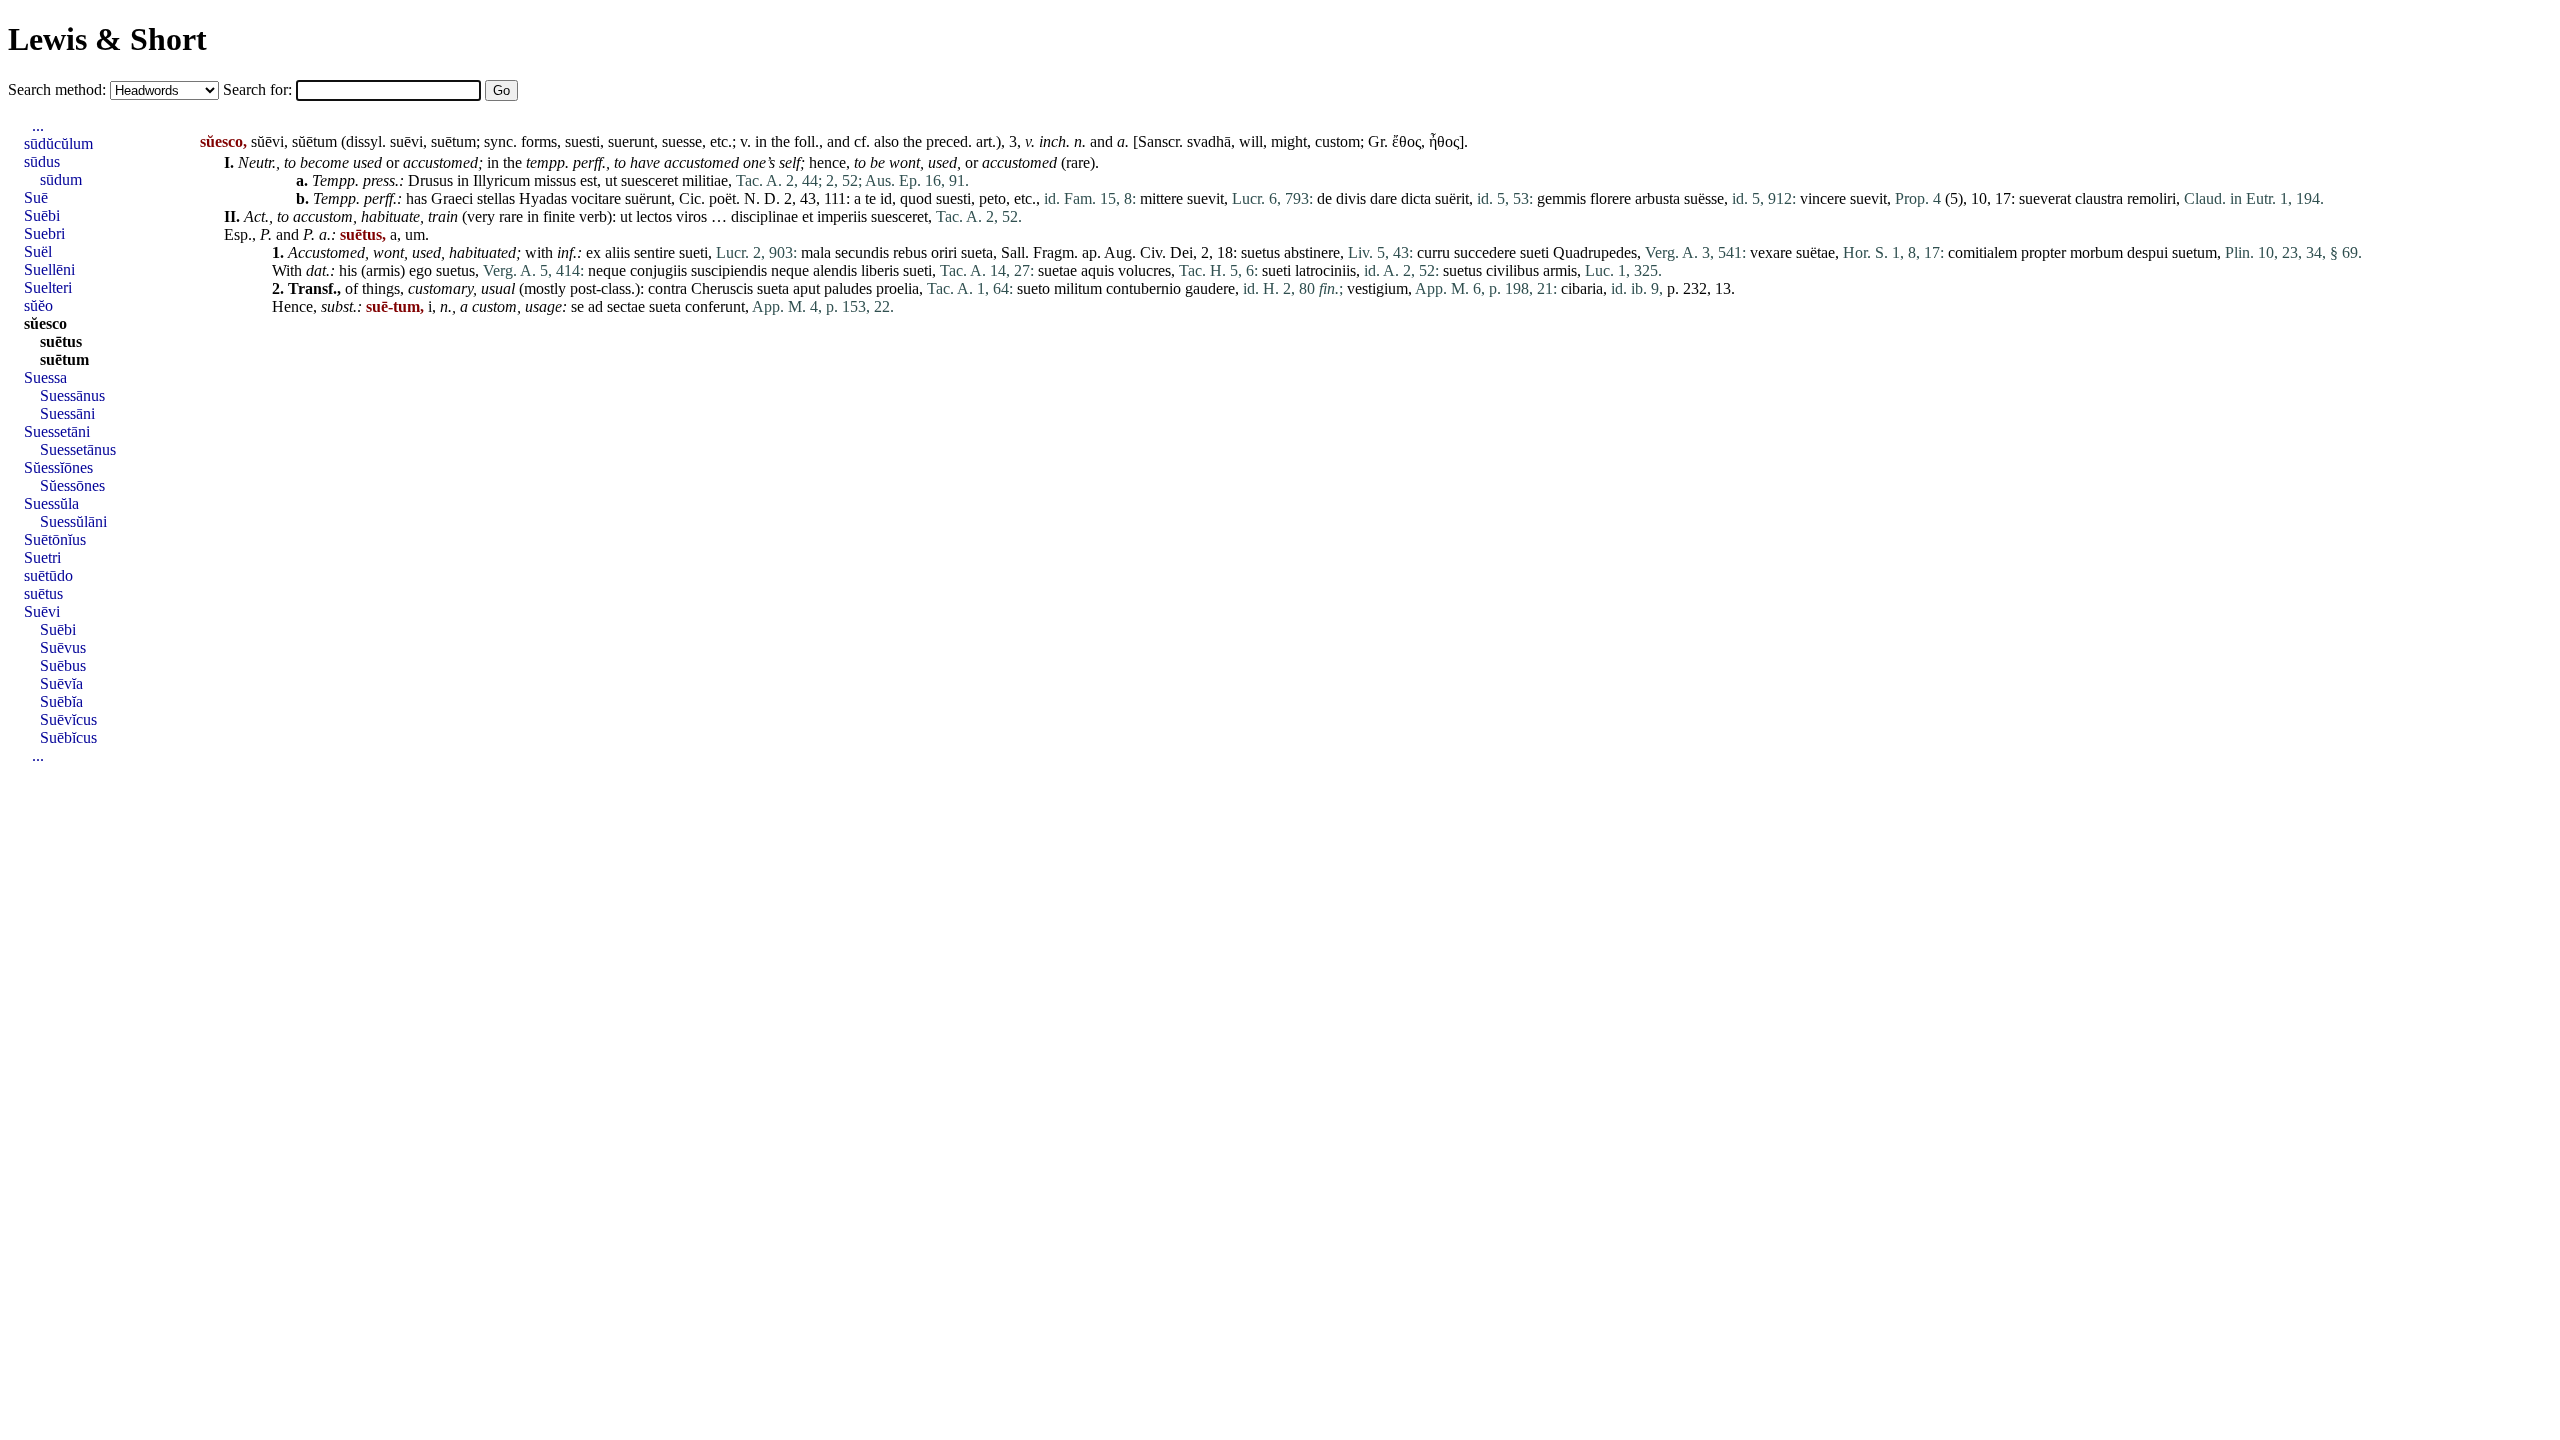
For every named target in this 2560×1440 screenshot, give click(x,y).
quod (916, 198)
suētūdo (48, 575)
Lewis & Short (107, 39)
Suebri (44, 233)
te (870, 198)
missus (555, 180)
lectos (654, 216)
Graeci (452, 198)
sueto (1033, 288)
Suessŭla (51, 503)
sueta (977, 252)
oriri (944, 252)
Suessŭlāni (73, 521)
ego (420, 270)
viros (691, 216)
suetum (2194, 252)
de (1324, 198)
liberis (880, 270)
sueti (693, 252)
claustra (2099, 198)
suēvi (406, 141)
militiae (705, 180)
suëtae (1815, 252)
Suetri (42, 557)
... (38, 125)
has (416, 198)
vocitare (596, 198)
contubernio (1143, 288)
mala (816, 252)
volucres (1144, 270)
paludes (848, 288)
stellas (496, 198)
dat (316, 270)
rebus (910, 252)
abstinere (1312, 252)
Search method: (59, 89)
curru (1433, 252)
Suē (36, 197)
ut (611, 180)
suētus (61, 341)
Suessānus (72, 395)
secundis (862, 252)
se (577, 306)
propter (2043, 252)
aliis (617, 252)
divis (1351, 198)
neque (607, 270)
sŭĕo (38, 305)
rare (1078, 162)
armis (383, 270)
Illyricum (501, 180)
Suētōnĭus (55, 539)
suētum (453, 141)
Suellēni (49, 269)
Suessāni (67, 413)
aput (806, 288)
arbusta (1657, 198)
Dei (1181, 252)
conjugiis (658, 270)
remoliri (2151, 198)
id (886, 198)
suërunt (648, 198)
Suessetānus (78, 449)
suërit (1452, 198)
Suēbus (63, 665)
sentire (654, 252)
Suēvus (63, 647)
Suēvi (42, 611)
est (588, 180)
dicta (1416, 198)
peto (992, 198)
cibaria (1582, 288)
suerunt (631, 141)
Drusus (430, 180)
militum (1078, 288)
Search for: (259, 89)
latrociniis (1325, 270)
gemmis (1561, 198)
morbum (2096, 252)
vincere (1823, 198)
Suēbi (42, 215)
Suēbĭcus (68, 737)
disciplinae (764, 216)
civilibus (1512, 270)
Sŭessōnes (72, 485)
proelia (897, 288)
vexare (1771, 252)
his (348, 270)
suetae (1057, 270)
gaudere (1210, 288)
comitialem (1982, 252)
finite (559, 216)
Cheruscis (722, 288)
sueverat (2045, 198)
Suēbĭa (61, 701)
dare (1383, 198)
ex (593, 252)
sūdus (42, 161)
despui (2147, 252)
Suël (38, 251)
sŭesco (45, 323)
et (807, 216)
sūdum (61, 179)
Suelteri (48, 287)
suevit (1205, 198)
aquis (1097, 270)
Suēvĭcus (68, 719)
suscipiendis (729, 270)
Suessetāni (57, 431)
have (645, 162)
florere (1610, 198)
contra (667, 288)
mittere (1161, 198)
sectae (626, 306)
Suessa (45, 377)
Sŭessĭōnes (58, 467)
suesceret (649, 180)
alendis (835, 270)
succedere (1485, 252)
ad (595, 306)
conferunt (715, 306)
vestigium (1377, 288)
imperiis (842, 216)
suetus (1260, 252)
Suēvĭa (61, 683)
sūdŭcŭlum (58, 143)
